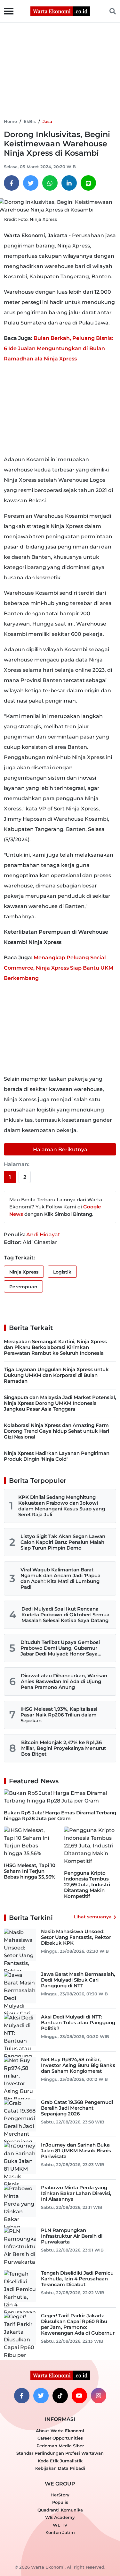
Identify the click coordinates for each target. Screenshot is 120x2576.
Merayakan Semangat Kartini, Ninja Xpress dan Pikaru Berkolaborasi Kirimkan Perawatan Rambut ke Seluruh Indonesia (55, 1347)
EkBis (30, 121)
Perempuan (23, 1287)
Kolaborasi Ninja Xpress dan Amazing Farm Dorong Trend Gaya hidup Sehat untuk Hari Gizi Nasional (56, 1431)
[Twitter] (31, 183)
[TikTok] (60, 2396)
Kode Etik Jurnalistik (60, 2461)
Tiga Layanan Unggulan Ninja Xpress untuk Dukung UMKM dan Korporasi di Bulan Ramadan (56, 1375)
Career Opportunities (60, 2438)
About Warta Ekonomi (60, 2431)
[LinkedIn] (69, 183)
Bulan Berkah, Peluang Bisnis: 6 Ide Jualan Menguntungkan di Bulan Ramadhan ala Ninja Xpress (58, 348)
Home (10, 121)
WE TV (60, 2525)
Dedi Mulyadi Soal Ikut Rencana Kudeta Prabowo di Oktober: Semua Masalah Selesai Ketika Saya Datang (65, 1615)
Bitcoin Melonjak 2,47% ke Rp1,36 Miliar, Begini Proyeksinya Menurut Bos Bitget (64, 1748)
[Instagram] (99, 2396)
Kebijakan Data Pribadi (60, 2468)
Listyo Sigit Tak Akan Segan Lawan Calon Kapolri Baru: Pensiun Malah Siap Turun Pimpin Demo (63, 1542)
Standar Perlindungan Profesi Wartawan (60, 2453)
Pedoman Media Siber (60, 2446)
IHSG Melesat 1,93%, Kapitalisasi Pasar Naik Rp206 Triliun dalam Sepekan (59, 1715)
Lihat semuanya (93, 1917)
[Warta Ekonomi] (60, 11)
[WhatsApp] (50, 183)
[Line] (88, 183)
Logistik (62, 1272)
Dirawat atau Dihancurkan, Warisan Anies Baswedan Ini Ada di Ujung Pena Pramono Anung (64, 1681)
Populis (60, 2502)
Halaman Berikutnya (60, 1150)
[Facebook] (12, 183)
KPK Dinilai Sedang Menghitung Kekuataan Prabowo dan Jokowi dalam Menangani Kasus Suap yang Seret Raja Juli (62, 1506)
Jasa (47, 121)
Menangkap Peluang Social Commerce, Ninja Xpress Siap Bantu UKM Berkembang (59, 968)
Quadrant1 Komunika (60, 2510)
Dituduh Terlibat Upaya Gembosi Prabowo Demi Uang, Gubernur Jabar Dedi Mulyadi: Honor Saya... (61, 1648)
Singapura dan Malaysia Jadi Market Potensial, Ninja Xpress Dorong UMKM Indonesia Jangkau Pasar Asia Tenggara (60, 1403)
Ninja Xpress (24, 1272)
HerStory (60, 2495)
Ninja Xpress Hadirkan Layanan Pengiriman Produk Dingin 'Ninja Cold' (57, 1456)
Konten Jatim (60, 2532)
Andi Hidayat (43, 1235)
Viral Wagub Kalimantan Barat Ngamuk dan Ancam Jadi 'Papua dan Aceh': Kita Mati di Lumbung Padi (60, 1578)
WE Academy (60, 2517)
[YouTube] (79, 2396)
